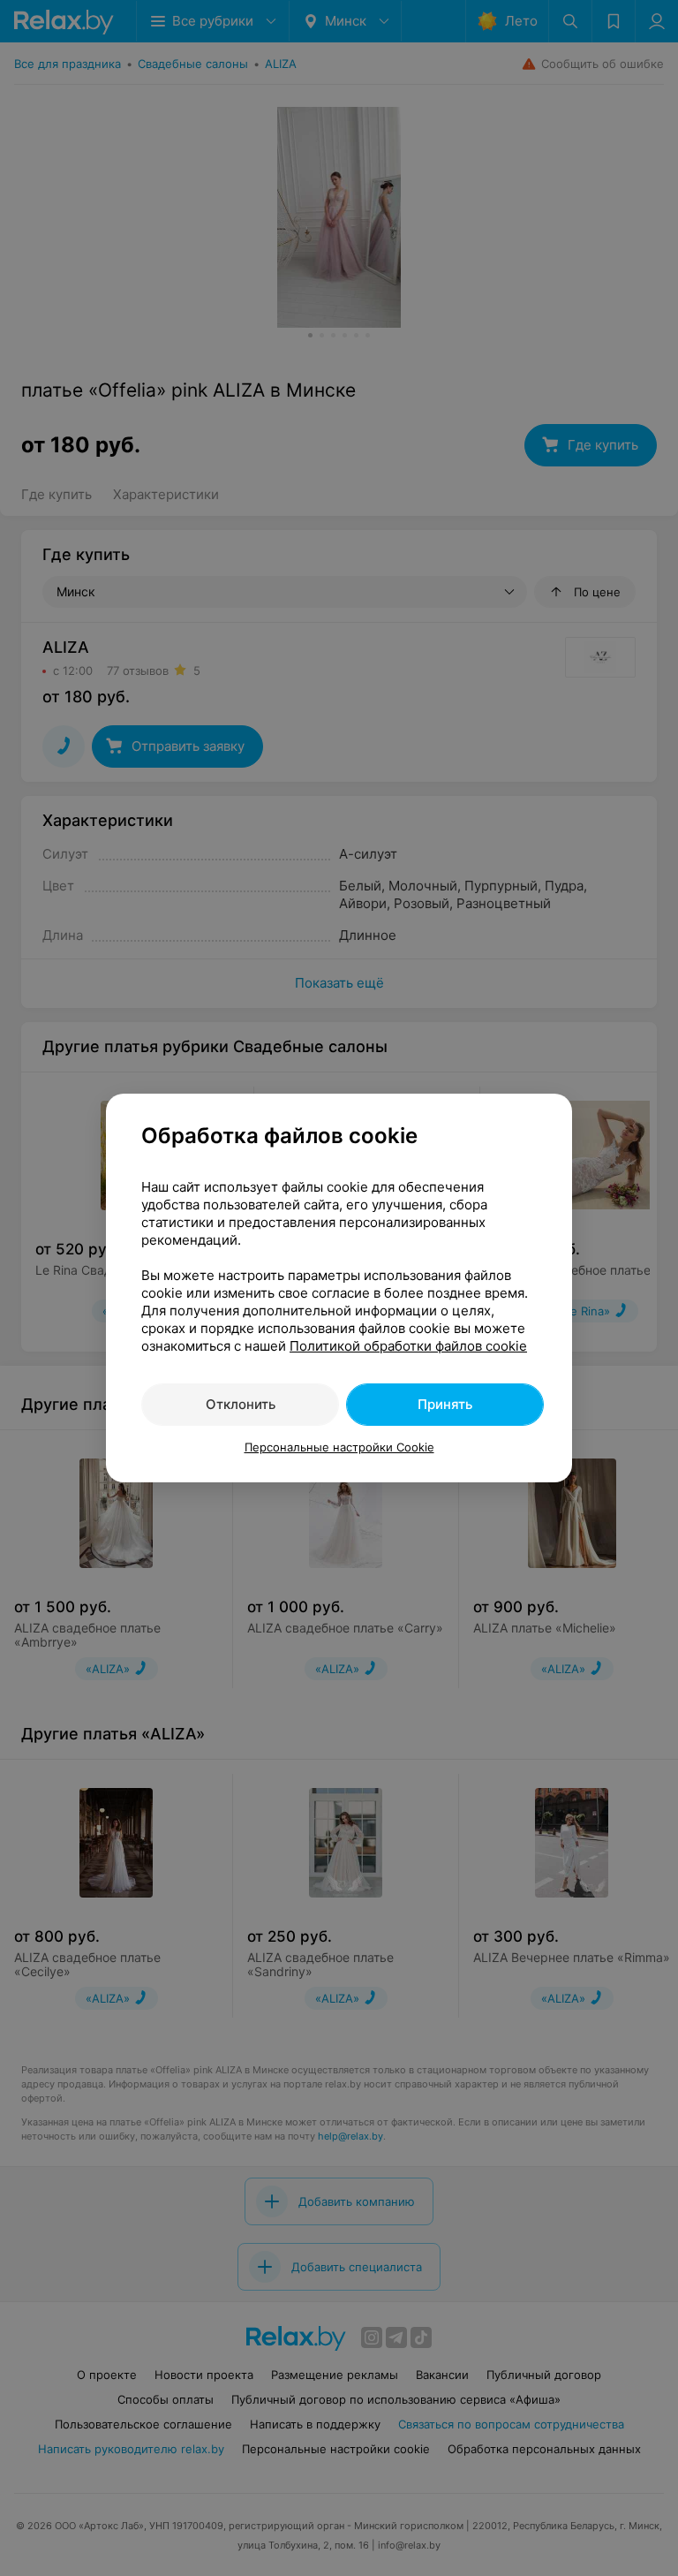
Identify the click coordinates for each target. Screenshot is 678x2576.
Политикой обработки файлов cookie (408, 1346)
